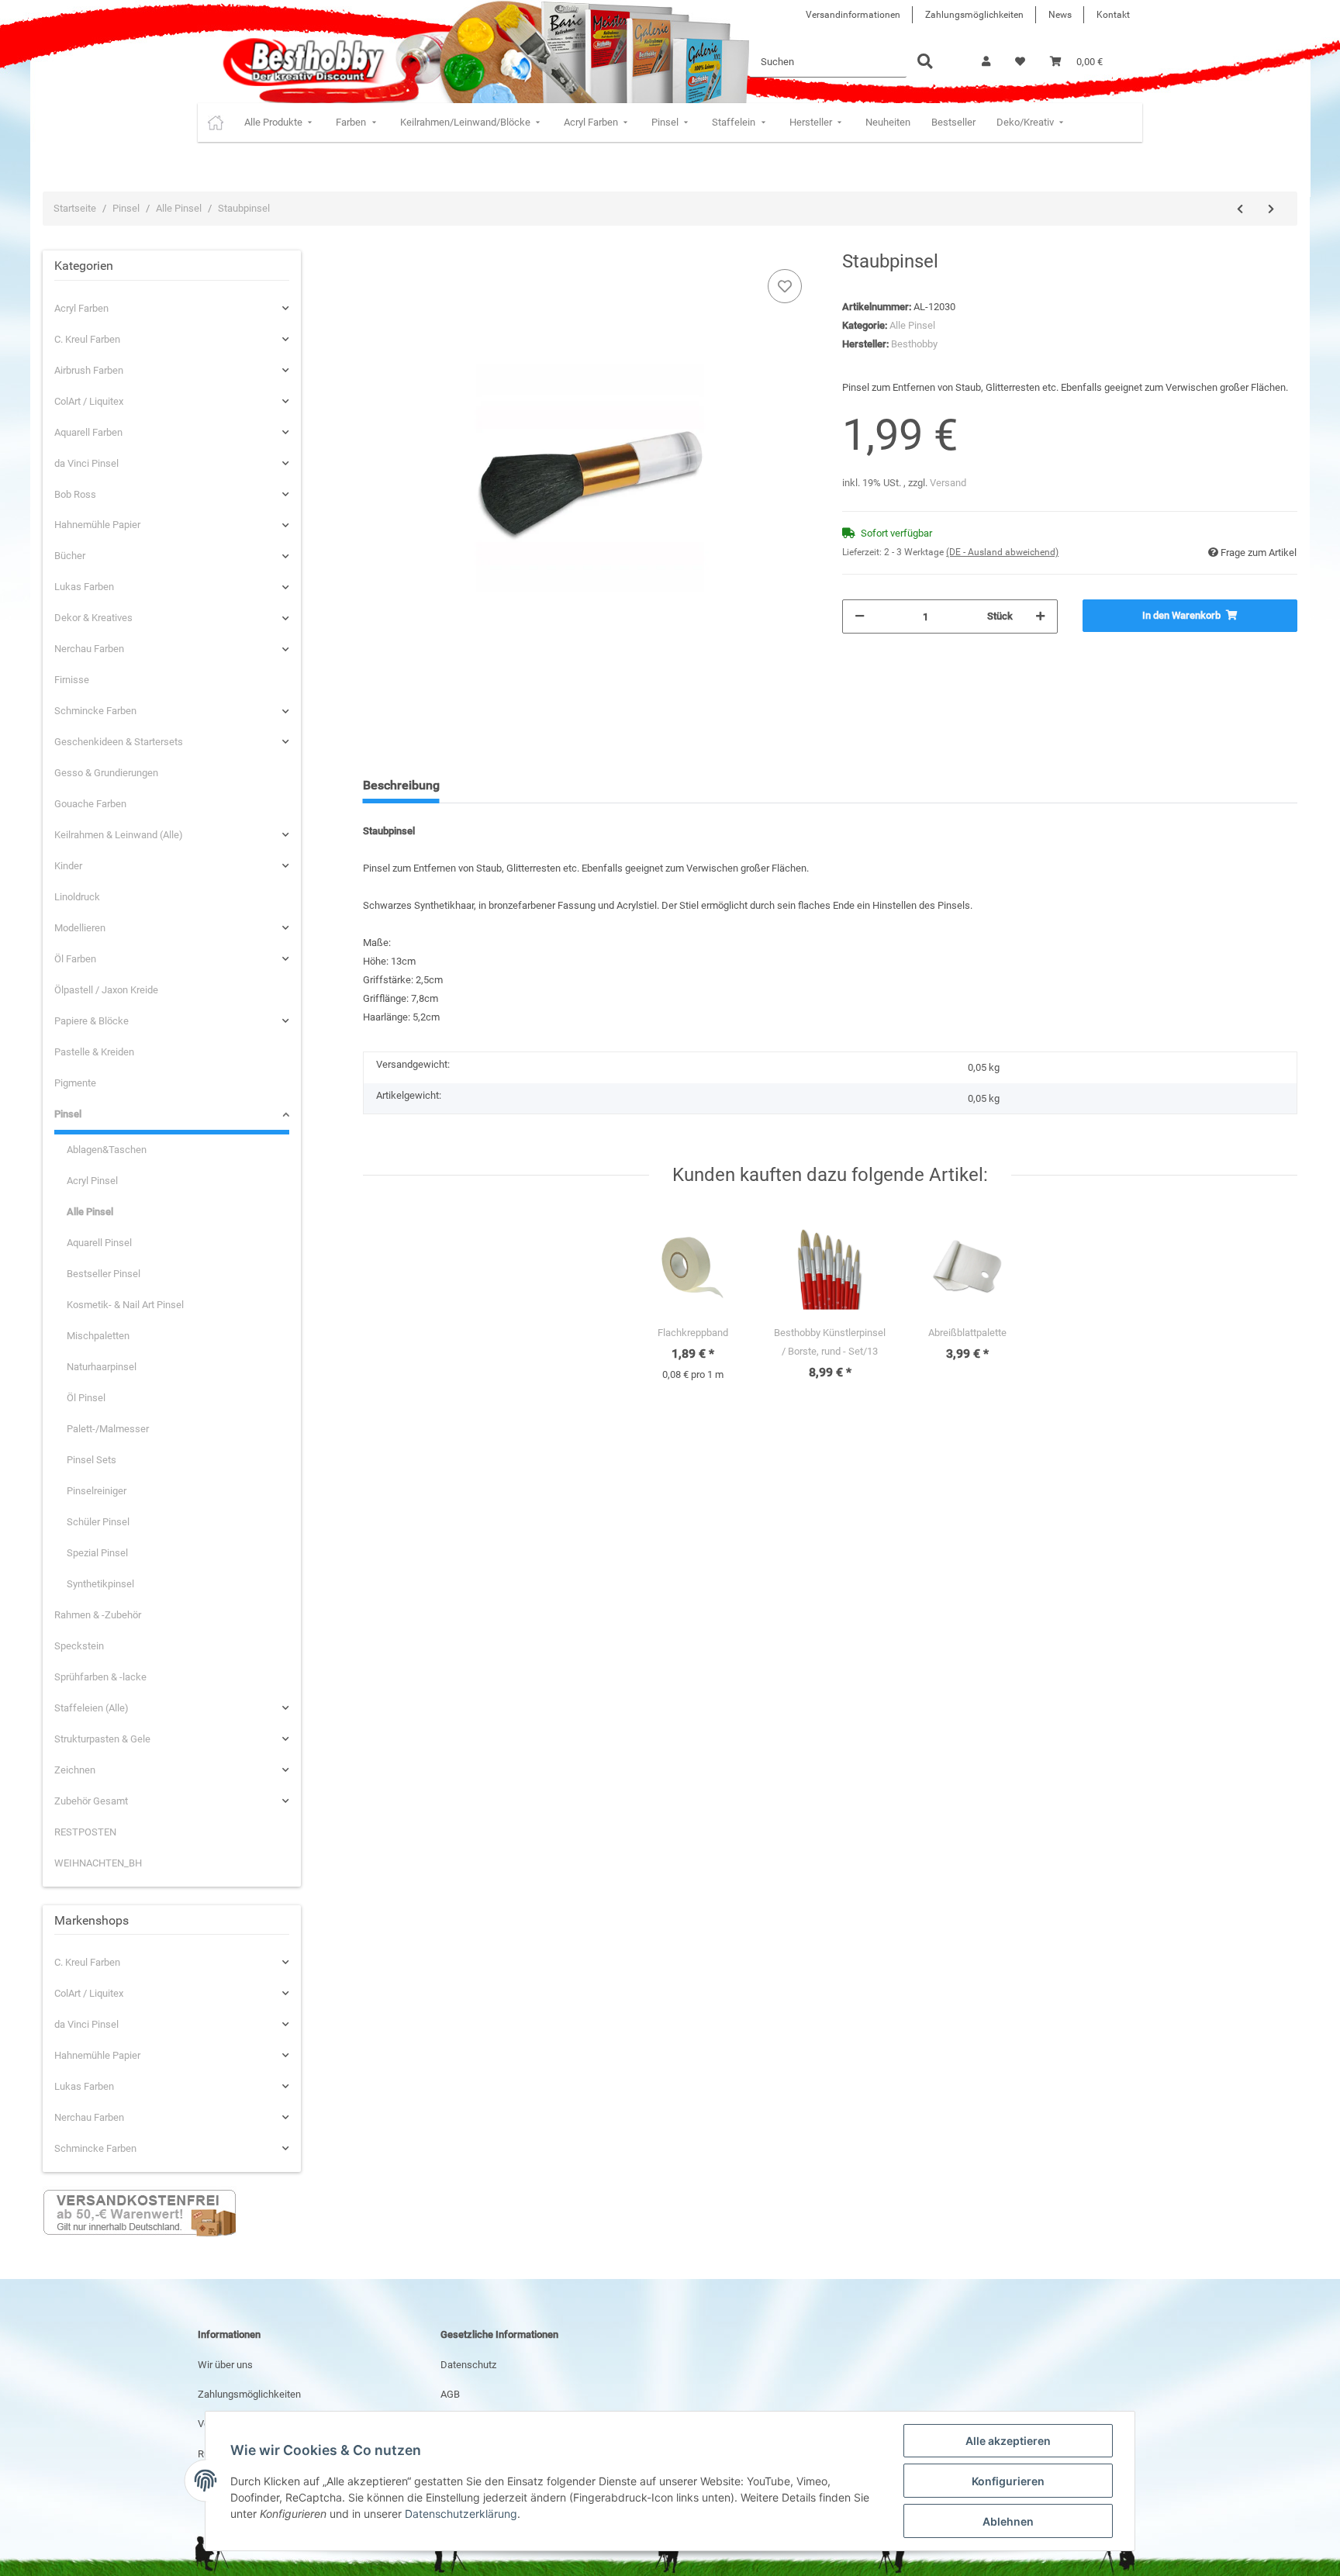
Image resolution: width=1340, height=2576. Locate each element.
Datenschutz (468, 2365)
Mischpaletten (98, 1336)
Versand (948, 483)
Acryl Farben (81, 308)
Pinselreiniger (97, 1491)
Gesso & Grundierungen (106, 773)
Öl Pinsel (86, 1398)
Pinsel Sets (92, 1460)
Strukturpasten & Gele (102, 1739)
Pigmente (75, 1083)
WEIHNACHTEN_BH (98, 1863)
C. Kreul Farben (87, 339)
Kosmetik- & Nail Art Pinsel (125, 1305)
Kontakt (1113, 15)
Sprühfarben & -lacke (100, 1677)
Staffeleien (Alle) (92, 1708)
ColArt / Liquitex (89, 401)
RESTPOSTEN (85, 1832)
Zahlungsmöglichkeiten (974, 15)
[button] (986, 62)
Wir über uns (225, 2365)
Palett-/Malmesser (108, 1429)
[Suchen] (925, 62)
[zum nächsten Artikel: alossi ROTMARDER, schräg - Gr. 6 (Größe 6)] (1271, 209)
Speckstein (79, 1646)
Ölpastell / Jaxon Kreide (106, 990)
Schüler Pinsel (98, 1522)
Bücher (70, 556)
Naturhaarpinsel (102, 1367)
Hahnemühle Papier (97, 525)
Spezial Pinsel (97, 1553)
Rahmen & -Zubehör (98, 1615)
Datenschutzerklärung (461, 2514)
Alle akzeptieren (1008, 2441)
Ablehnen (1008, 2521)
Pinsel (68, 1114)
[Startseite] (216, 123)
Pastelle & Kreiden (94, 1052)
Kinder (68, 866)
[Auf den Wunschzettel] (785, 286)
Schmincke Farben (95, 711)
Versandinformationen (853, 15)
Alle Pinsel (912, 325)
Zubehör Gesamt (91, 1801)
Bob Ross (75, 494)
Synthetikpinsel (100, 1584)
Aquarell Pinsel (99, 1243)
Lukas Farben (84, 587)
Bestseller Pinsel (104, 1274)
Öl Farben (75, 959)
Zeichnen (75, 1770)
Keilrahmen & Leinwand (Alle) (119, 835)
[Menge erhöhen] (1040, 616)
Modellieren (80, 928)
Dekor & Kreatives (93, 618)
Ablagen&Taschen (107, 1150)
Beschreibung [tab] (401, 785)
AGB (450, 2394)
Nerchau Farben (89, 649)
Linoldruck (77, 897)
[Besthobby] (302, 62)
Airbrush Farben (89, 370)
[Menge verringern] (860, 616)
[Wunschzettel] (1020, 62)
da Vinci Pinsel (86, 463)
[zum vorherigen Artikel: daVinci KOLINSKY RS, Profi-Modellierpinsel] (1240, 209)
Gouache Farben (90, 804)
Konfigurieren (1008, 2481)
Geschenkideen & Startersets (119, 742)
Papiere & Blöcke (92, 1021)
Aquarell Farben (88, 432)
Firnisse (72, 680)
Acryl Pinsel (92, 1181)
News (1060, 15)
